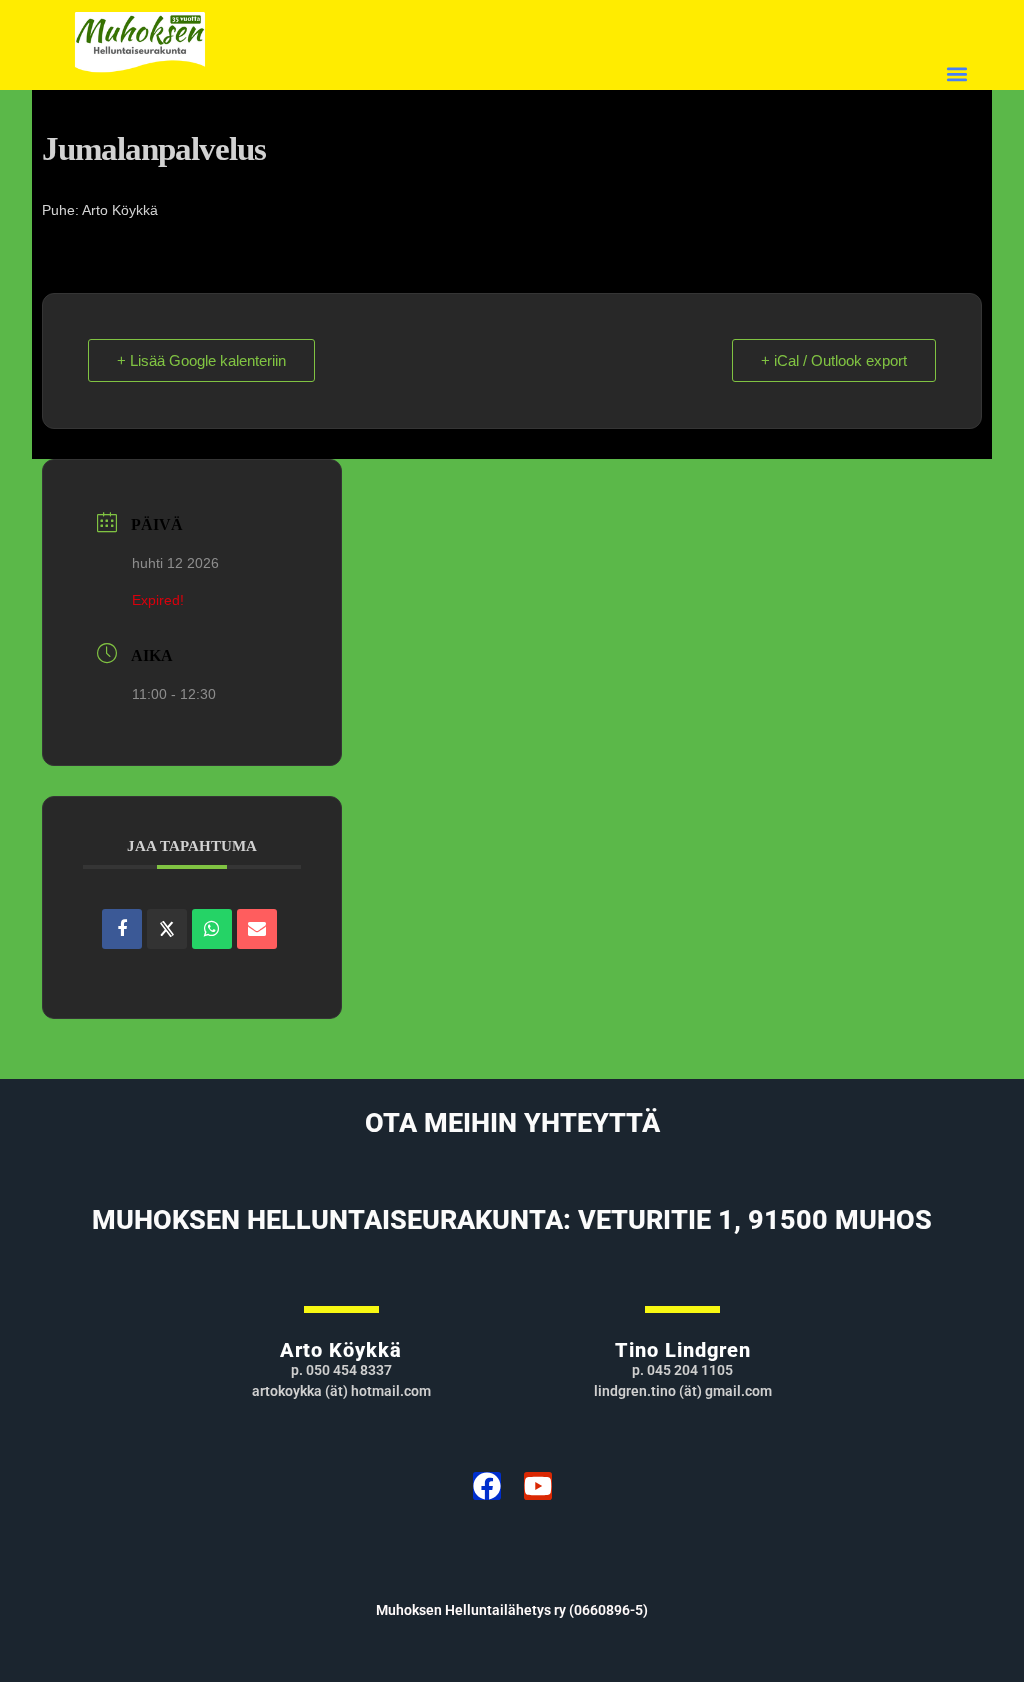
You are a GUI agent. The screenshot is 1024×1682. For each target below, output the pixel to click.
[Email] (257, 929)
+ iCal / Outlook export (834, 360)
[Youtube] (538, 1486)
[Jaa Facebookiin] (122, 929)
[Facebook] (487, 1486)
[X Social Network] (167, 929)
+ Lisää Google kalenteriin (201, 360)
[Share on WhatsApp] (212, 929)
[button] (957, 73)
